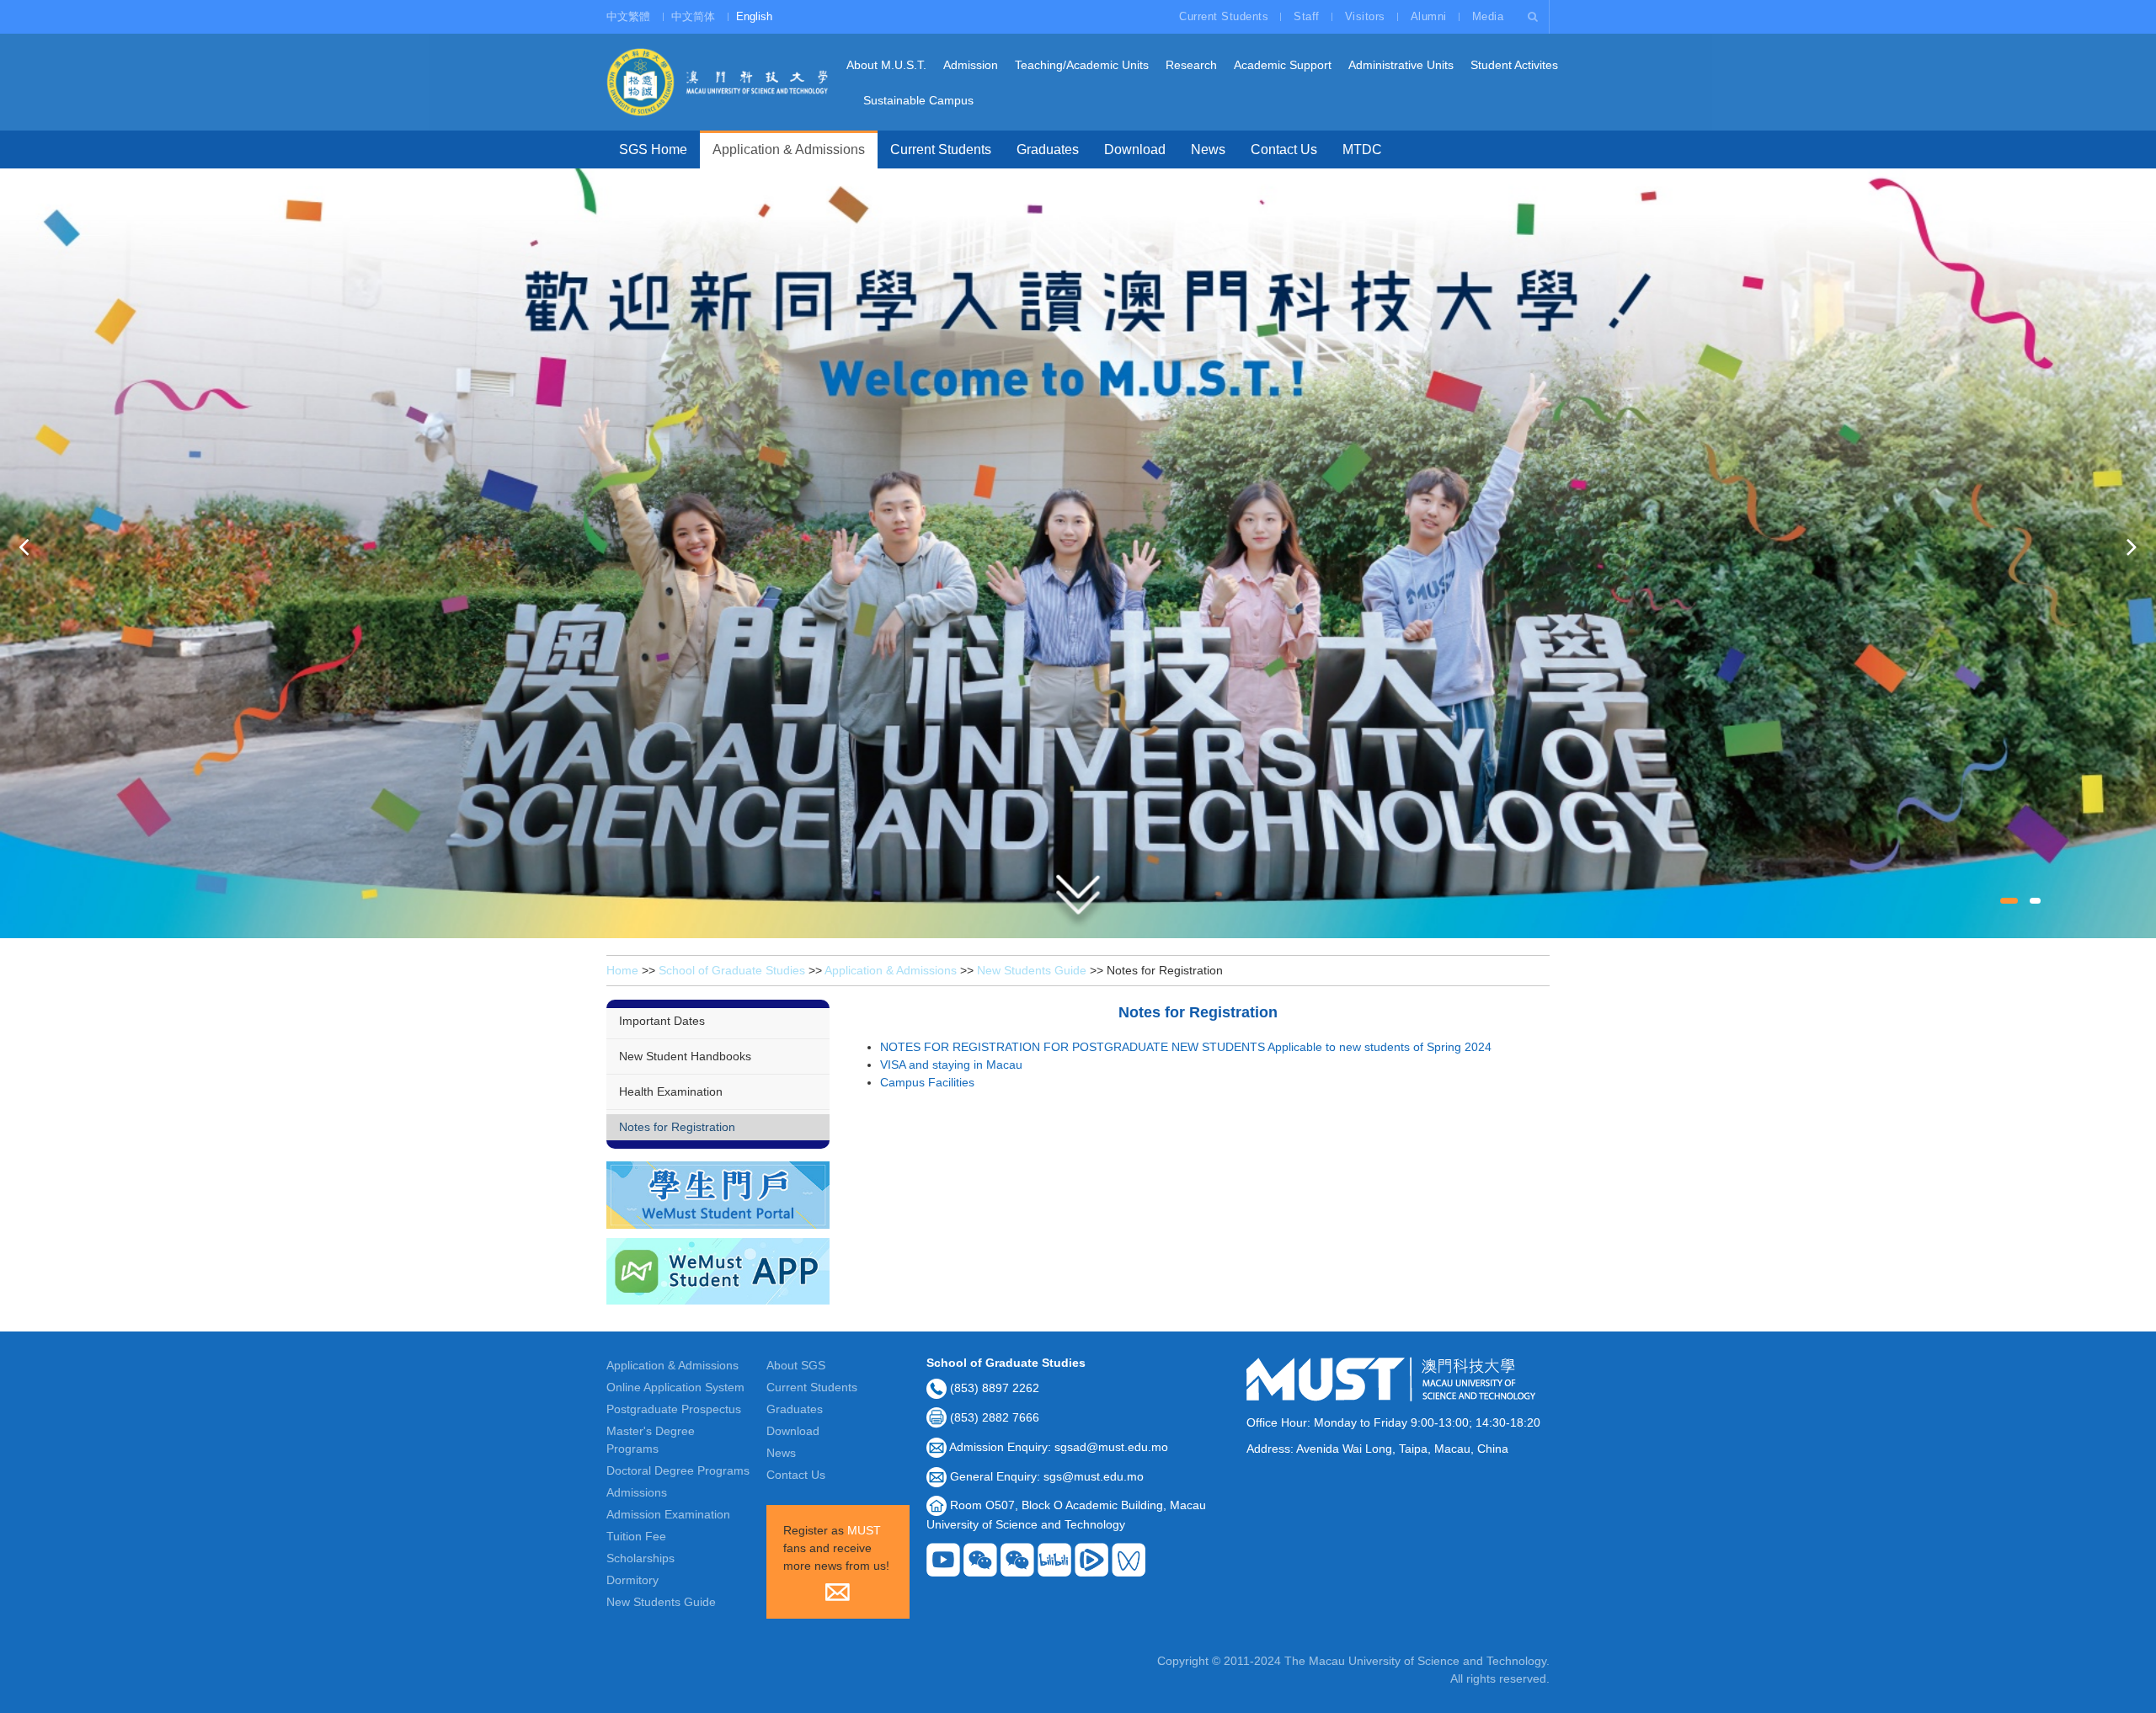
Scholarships (640, 1558)
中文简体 (693, 16)
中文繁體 (628, 16)
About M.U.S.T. (886, 65)
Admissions (637, 1492)
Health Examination (671, 1091)
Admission (971, 65)
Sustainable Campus (918, 100)
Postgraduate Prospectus (674, 1409)
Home (622, 970)
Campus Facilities (927, 1082)
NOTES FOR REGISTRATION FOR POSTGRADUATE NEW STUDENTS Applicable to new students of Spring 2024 (1186, 1047)
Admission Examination (668, 1514)
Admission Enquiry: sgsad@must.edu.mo (1059, 1447)
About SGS (796, 1365)
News (1208, 149)
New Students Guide (1032, 970)
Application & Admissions (789, 149)
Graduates (1048, 149)
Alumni (1429, 16)
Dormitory (632, 1580)
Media (1488, 16)
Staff (1307, 16)
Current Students (1224, 16)
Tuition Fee (636, 1536)
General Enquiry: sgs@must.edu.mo (1047, 1476)
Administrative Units (1401, 65)
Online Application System (675, 1387)
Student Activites (1514, 65)
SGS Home (653, 149)
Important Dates (662, 1021)
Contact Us (1284, 149)
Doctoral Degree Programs (678, 1470)
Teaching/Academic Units (1082, 65)
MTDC (1362, 149)
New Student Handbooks (685, 1056)
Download (1135, 149)
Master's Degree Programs (651, 1440)
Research (1191, 65)
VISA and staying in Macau (951, 1065)
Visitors (1365, 16)
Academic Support (1283, 65)
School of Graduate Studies (732, 970)
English (754, 16)
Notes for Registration (677, 1127)
